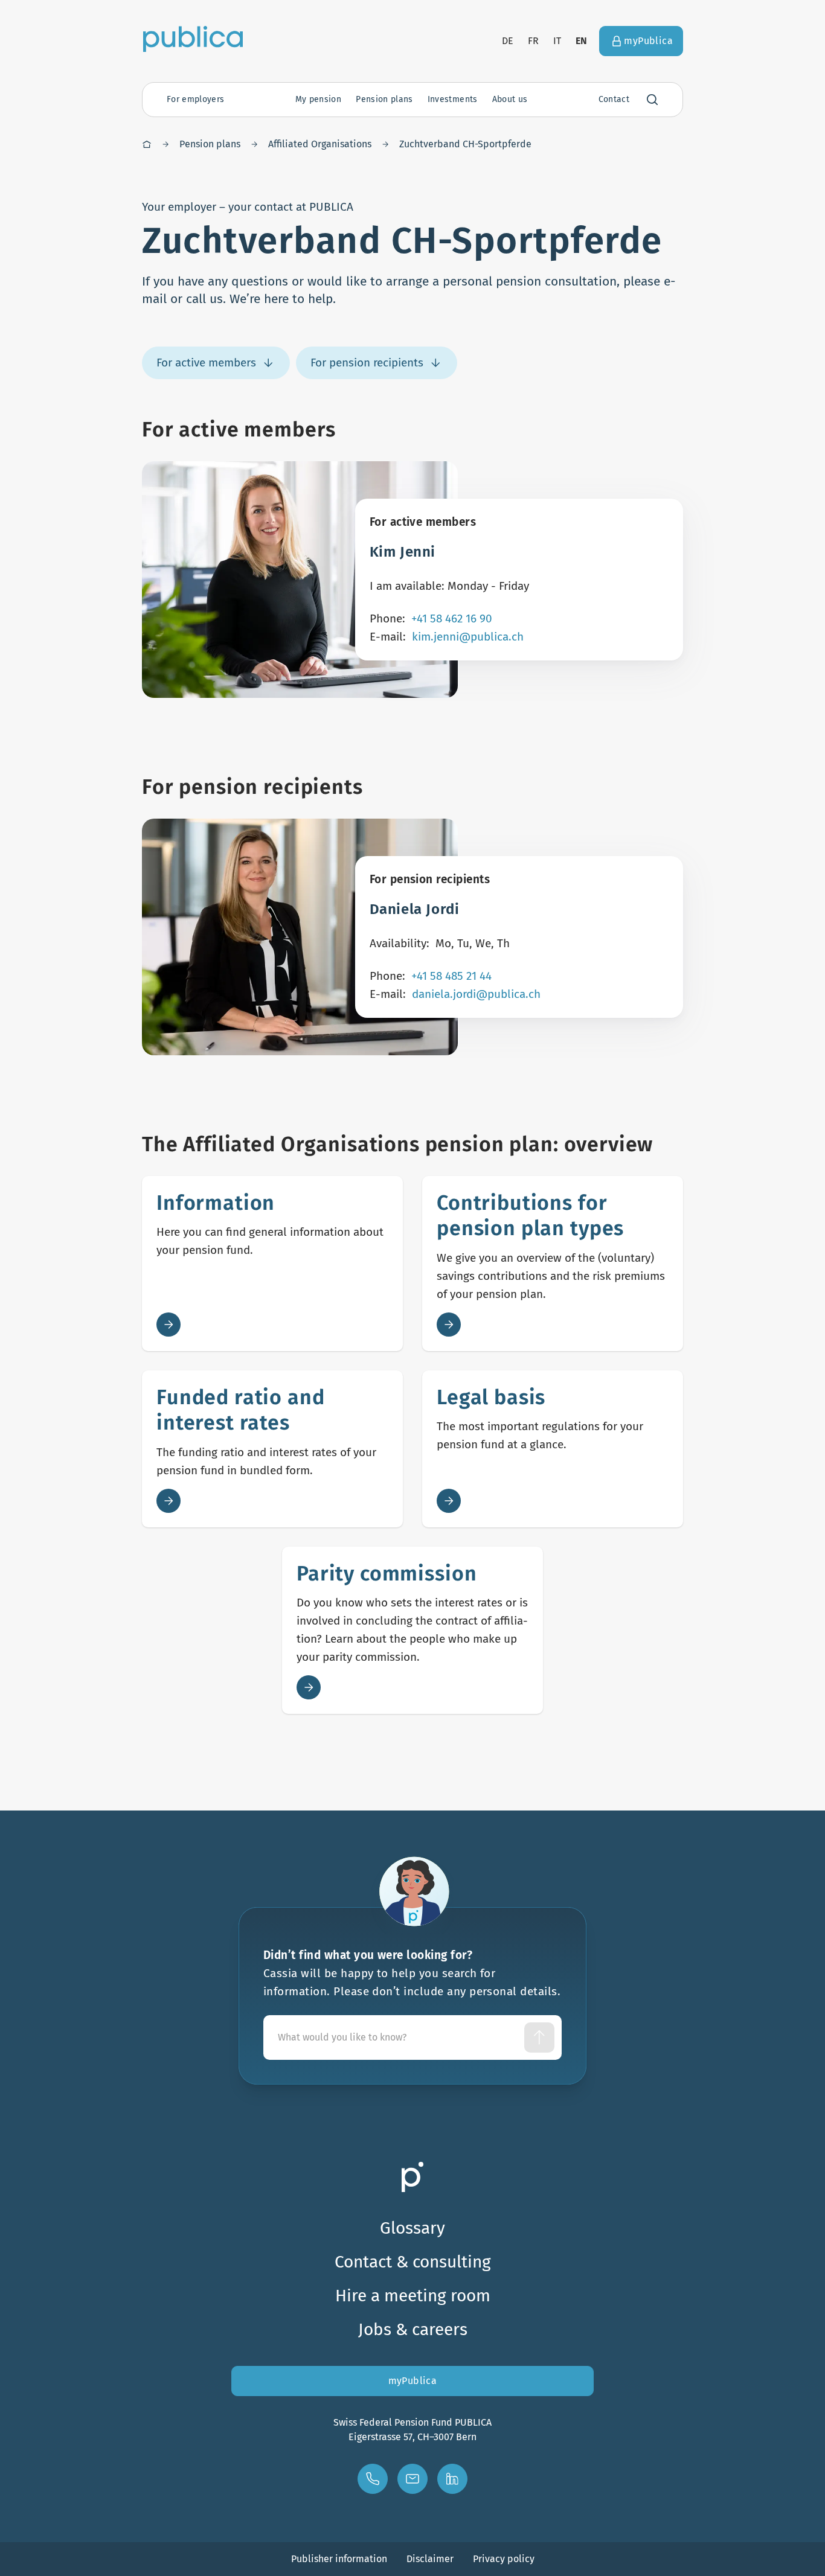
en (582, 41)
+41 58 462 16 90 (452, 618)
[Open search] (652, 100)
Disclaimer (430, 2559)
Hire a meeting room (413, 2296)
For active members (206, 363)
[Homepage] (147, 144)
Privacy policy (504, 2559)
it (557, 41)
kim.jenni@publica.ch (468, 637)
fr (533, 41)
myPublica (413, 2381)
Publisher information (339, 2559)
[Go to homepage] (193, 39)
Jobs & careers (413, 2329)
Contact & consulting (413, 2262)
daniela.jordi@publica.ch (476, 994)
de (508, 41)
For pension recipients (367, 363)
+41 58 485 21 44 (451, 976)
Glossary (412, 2228)
